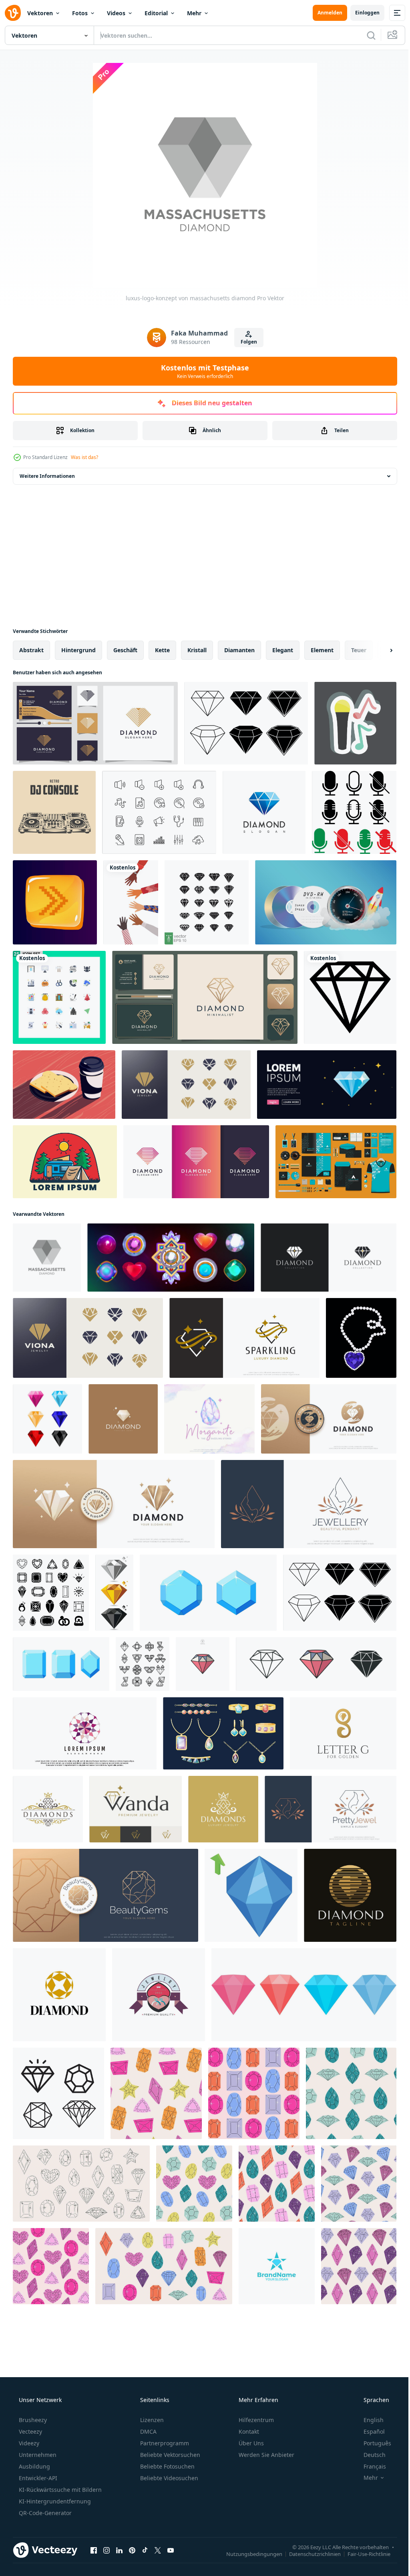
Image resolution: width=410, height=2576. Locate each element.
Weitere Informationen (47, 476)
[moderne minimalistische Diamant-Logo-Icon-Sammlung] (186, 1085)
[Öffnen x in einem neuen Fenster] (158, 2550)
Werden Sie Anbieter (266, 2455)
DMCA (148, 2431)
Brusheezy (32, 2420)
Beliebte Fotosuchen (167, 2466)
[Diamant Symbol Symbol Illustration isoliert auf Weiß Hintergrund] (203, 1664)
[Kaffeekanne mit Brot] (64, 1085)
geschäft (125, 650)
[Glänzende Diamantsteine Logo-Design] (329, 1258)
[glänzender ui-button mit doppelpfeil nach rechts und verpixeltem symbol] (55, 902)
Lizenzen (151, 2420)
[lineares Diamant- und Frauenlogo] (106, 1895)
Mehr (194, 13)
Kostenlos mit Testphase (202, 371)
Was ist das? (84, 457)
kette (162, 650)
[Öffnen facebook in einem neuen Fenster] (94, 2550)
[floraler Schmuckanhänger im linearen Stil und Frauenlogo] (309, 1504)
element (322, 650)
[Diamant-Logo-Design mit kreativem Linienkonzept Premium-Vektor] (95, 723)
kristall (197, 650)
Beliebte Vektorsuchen (169, 2455)
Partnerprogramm (164, 2443)
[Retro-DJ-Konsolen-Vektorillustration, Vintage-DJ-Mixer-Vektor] (54, 812)
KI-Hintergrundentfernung (54, 2501)
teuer (359, 650)
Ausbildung (34, 2466)
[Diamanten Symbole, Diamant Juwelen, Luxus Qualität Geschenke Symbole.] (143, 1664)
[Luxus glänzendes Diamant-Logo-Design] (48, 1809)
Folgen (246, 342)
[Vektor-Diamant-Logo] (264, 812)
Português (372, 2443)
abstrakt (31, 650)
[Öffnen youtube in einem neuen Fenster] (171, 2550)
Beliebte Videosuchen (168, 2478)
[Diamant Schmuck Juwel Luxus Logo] (59, 1995)
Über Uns (250, 2443)
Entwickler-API (37, 2478)
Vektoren (40, 13)
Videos (116, 13)
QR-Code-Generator (44, 2513)
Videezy (28, 2443)
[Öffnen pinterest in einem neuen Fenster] (132, 2550)
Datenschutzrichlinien (309, 2554)
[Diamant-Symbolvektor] (58, 2093)
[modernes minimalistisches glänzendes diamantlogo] (244, 1338)
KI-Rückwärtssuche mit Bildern (59, 2490)
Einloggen (361, 13)
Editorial (156, 13)
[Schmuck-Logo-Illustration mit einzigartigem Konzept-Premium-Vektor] (85, 1733)
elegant (283, 650)
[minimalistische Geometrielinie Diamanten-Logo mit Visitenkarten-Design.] (205, 997)
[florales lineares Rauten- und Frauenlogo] (331, 1809)
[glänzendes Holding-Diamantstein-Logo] (329, 1419)
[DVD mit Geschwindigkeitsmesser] (326, 902)
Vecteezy (30, 2431)
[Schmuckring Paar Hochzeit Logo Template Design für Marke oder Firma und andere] (159, 1995)
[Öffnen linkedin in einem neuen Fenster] (119, 2550)
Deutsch (369, 2455)
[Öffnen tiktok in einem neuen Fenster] (145, 2550)
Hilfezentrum (255, 2420)
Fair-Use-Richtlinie (363, 2554)
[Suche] (365, 35)
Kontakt (248, 2431)
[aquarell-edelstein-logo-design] (209, 1419)
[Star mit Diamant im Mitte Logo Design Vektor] (277, 2266)
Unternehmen (37, 2455)
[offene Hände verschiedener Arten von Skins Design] (131, 902)
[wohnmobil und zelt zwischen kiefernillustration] (65, 1162)
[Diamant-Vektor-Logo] (350, 997)
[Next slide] (378, 650)
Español (369, 2431)
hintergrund (78, 650)
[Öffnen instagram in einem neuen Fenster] (107, 2550)
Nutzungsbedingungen (248, 2554)
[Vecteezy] (13, 13)
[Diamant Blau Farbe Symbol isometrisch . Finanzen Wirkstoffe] (251, 1895)
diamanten (239, 650)
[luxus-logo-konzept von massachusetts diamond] (47, 1258)
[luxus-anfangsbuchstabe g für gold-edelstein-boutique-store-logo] (343, 1733)
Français (370, 2466)
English (368, 2420)
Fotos (80, 13)
